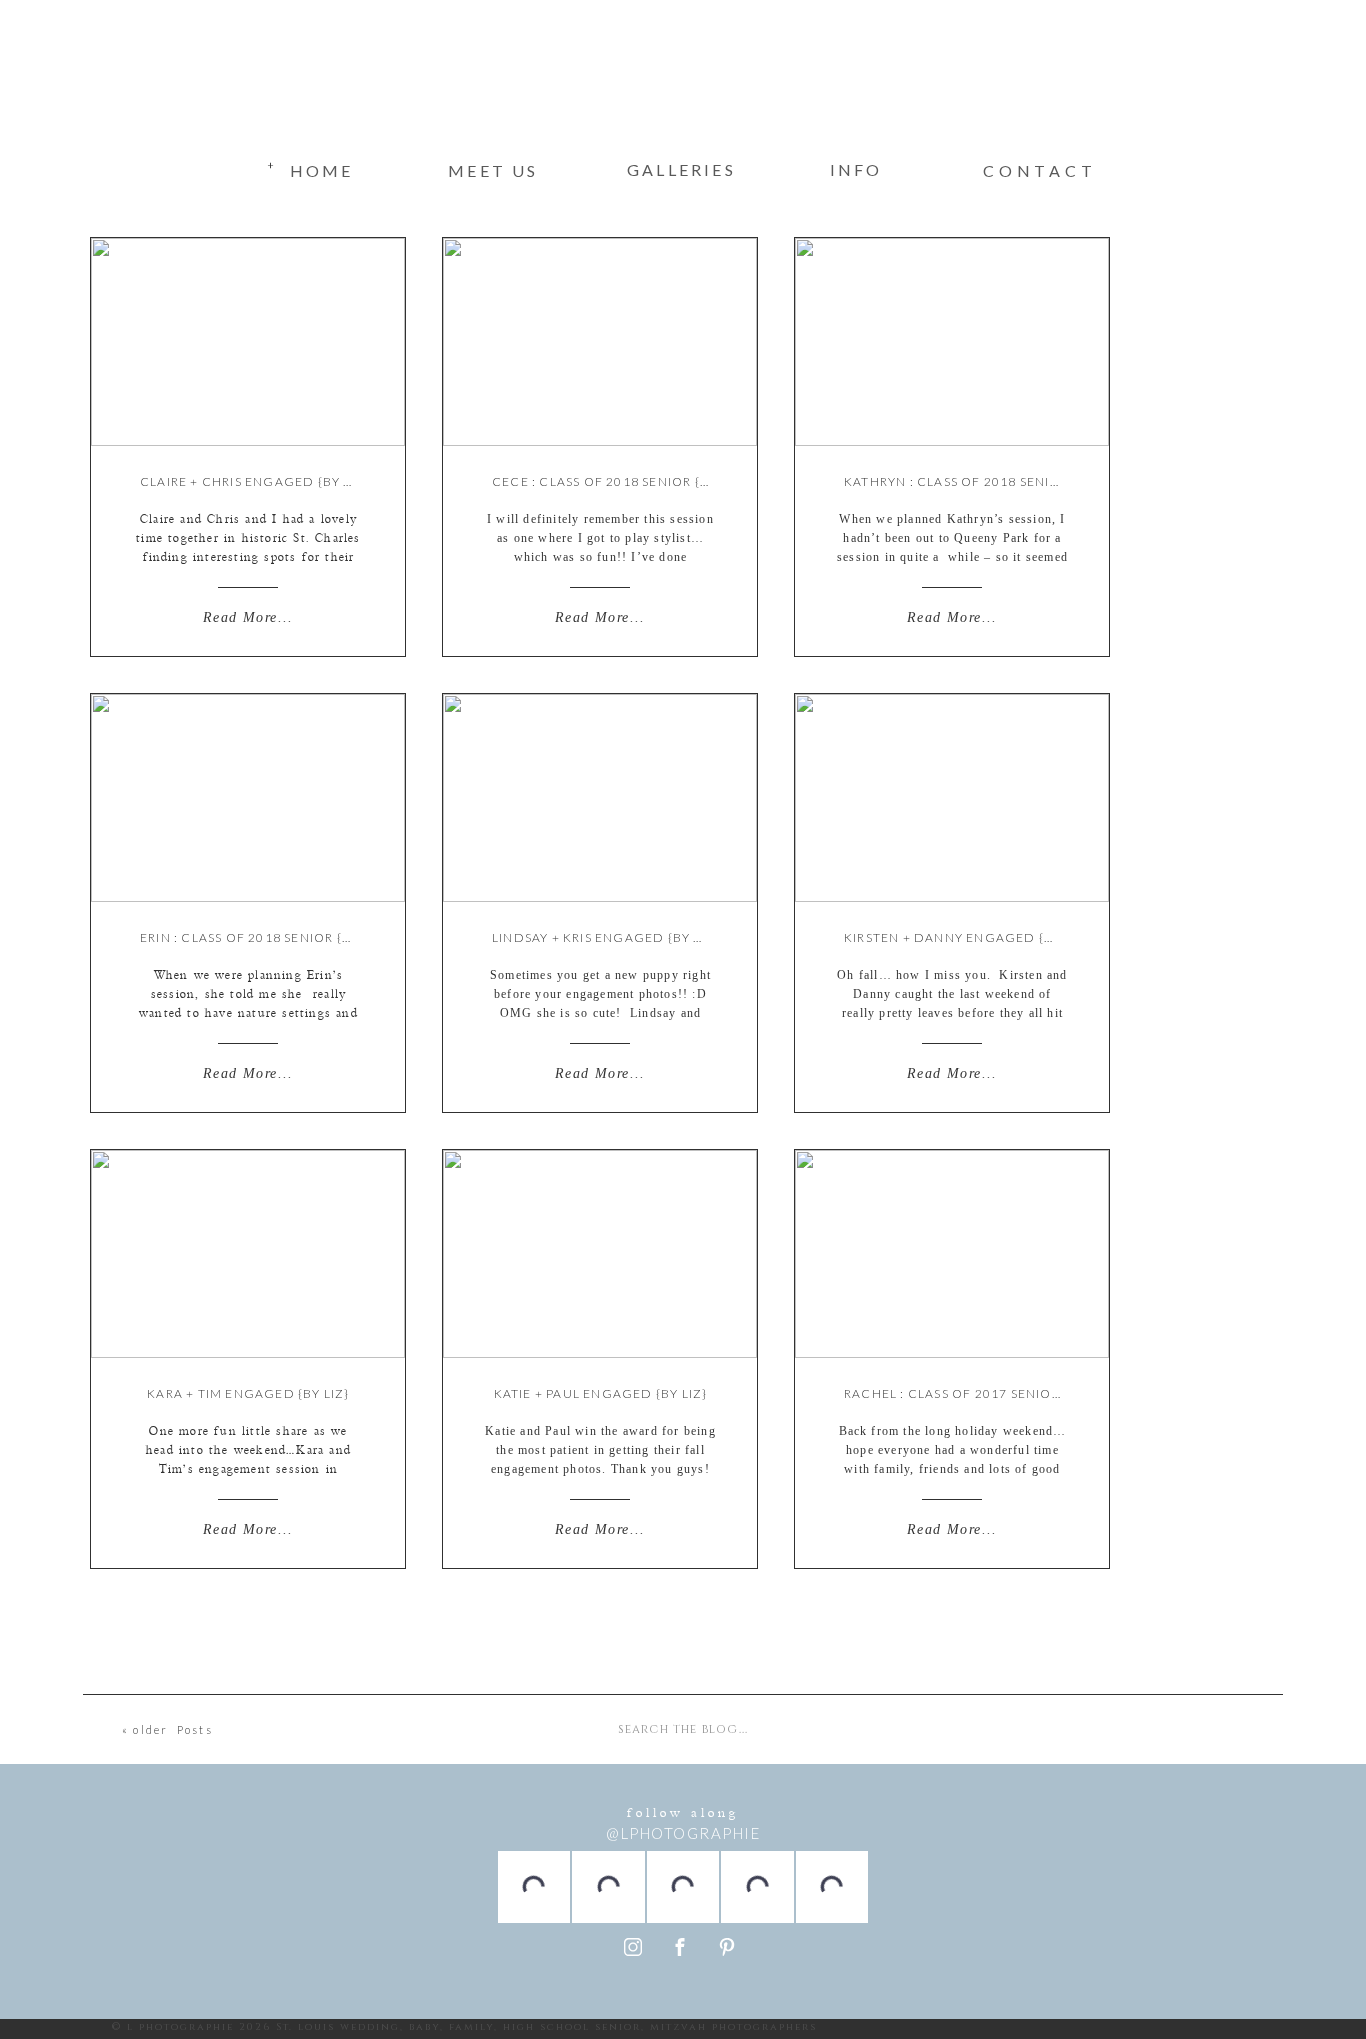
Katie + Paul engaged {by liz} (601, 1393)
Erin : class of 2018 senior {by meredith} (289, 937)
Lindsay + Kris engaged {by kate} (612, 937)
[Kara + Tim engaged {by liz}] (248, 1254)
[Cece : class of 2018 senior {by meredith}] (600, 342)
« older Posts (167, 1729)
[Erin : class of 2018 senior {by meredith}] (248, 798)
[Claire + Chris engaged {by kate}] (248, 342)
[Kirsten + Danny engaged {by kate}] (952, 798)
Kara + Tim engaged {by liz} (248, 1393)
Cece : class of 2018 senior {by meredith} (644, 481)
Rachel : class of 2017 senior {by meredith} (1004, 1393)
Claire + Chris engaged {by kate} (261, 481)
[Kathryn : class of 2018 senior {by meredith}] (952, 342)
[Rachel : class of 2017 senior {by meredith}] (952, 1254)
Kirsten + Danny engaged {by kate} (974, 937)
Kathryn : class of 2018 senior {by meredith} (1009, 481)
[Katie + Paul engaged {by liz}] (600, 1254)
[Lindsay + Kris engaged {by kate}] (600, 798)
